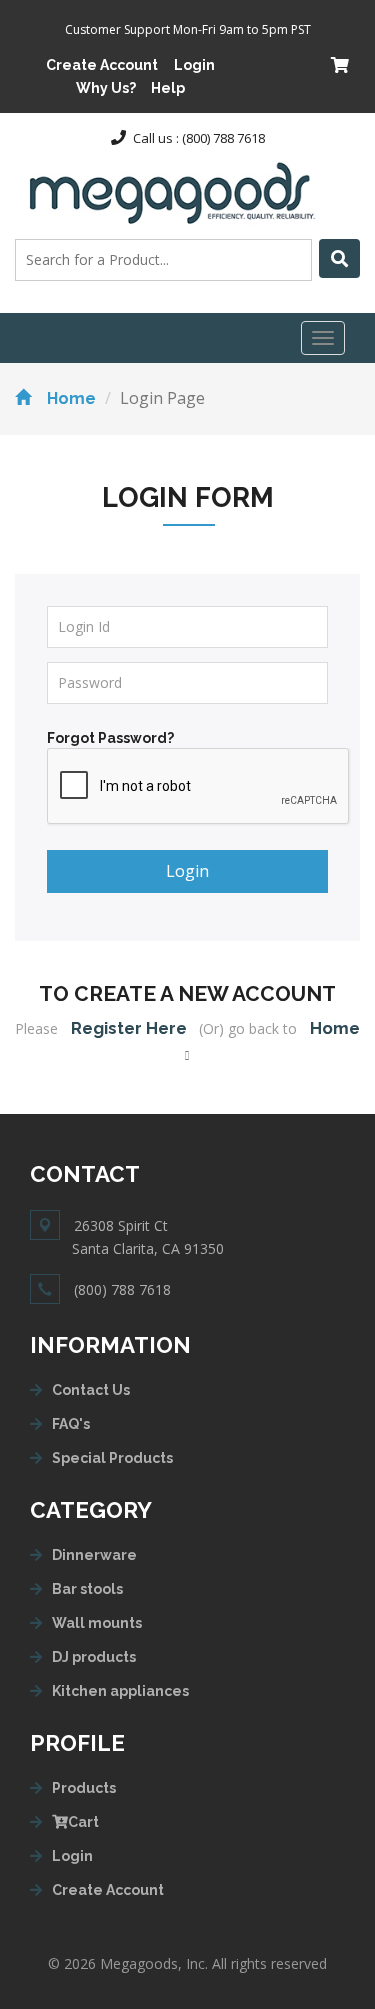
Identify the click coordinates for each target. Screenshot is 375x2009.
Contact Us (91, 1390)
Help (168, 88)
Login (194, 65)
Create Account (102, 65)
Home (71, 398)
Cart (83, 1822)
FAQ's (71, 1424)
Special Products (112, 1458)
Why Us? (106, 88)
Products (84, 1788)
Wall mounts (97, 1623)
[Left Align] (339, 258)
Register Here (129, 1028)
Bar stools (87, 1589)
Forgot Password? (110, 738)
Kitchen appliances (120, 1691)
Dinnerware (94, 1555)
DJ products (94, 1657)
